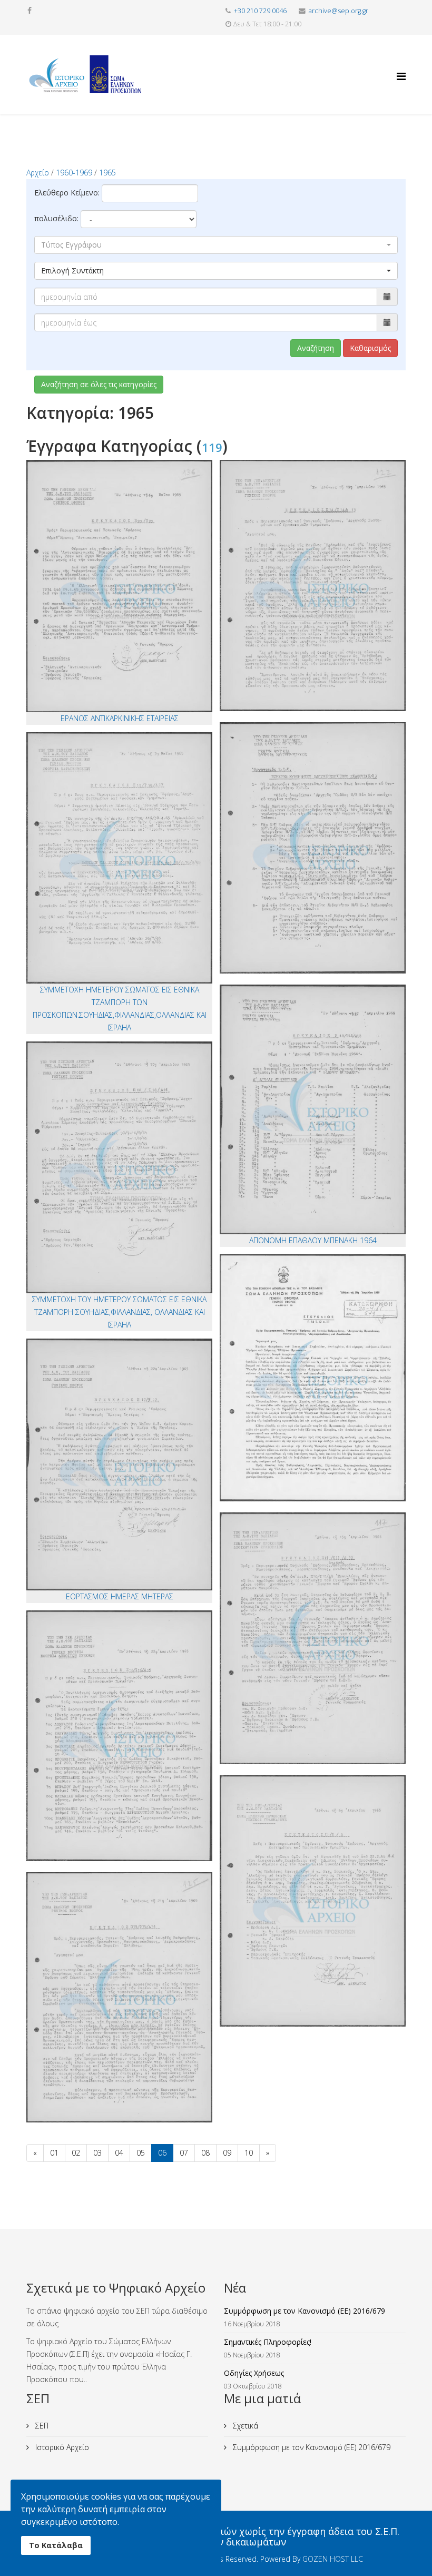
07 (184, 2153)
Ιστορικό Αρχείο (61, 2447)
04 (119, 2153)
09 (227, 2153)
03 (97, 2153)
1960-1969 (74, 173)
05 (141, 2153)
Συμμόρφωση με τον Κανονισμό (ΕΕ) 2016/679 (311, 2447)
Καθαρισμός (370, 348)
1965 (107, 173)
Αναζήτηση (316, 348)
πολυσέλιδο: (56, 218)
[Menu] (401, 67)
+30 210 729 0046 (260, 11)
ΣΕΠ (41, 2426)
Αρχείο (38, 173)
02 (76, 2153)
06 (162, 2153)
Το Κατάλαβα (56, 2545)
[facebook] (30, 10)
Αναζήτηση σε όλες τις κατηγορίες (99, 384)
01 (54, 2153)
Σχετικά (244, 2426)
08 (205, 2153)
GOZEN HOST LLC (333, 2559)
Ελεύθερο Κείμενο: (67, 193)
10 (249, 2153)
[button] (216, 245)
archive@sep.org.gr (338, 11)
